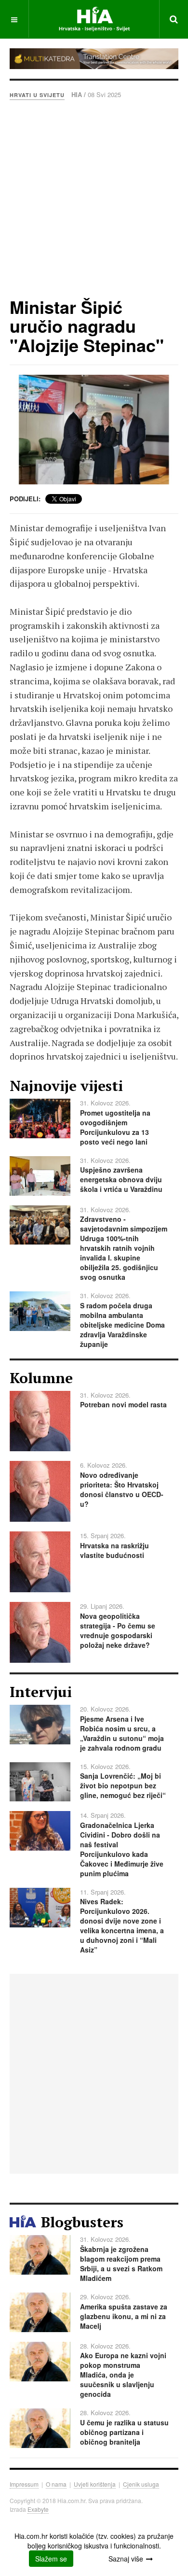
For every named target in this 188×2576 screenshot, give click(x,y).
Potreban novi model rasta (123, 1404)
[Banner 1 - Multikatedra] (94, 59)
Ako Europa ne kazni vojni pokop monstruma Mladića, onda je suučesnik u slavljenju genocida (123, 2375)
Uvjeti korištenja (95, 2484)
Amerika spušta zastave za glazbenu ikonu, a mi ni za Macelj (124, 2316)
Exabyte (38, 2509)
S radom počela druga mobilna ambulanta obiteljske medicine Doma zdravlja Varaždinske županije (122, 1325)
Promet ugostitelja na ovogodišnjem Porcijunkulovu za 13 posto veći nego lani (115, 1127)
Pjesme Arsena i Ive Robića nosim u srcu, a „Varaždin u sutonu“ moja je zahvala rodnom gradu (122, 1733)
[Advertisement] (94, 198)
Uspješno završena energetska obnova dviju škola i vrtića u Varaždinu (121, 1179)
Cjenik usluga (141, 2484)
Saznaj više (126, 2559)
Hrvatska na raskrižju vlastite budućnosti (114, 1550)
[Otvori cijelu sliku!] (94, 430)
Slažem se (51, 2559)
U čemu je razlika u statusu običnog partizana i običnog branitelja (124, 2432)
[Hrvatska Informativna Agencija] (94, 19)
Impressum (24, 2484)
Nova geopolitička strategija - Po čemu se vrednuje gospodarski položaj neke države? (118, 1630)
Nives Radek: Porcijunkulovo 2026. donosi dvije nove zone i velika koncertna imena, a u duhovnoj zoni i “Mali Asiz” (122, 1925)
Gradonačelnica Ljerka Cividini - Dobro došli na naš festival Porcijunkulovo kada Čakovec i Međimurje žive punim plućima (122, 1849)
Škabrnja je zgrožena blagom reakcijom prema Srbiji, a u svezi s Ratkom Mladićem (121, 2264)
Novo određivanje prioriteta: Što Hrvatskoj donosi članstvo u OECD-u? (122, 1489)
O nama (56, 2484)
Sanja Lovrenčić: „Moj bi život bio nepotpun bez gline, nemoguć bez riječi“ (123, 1785)
